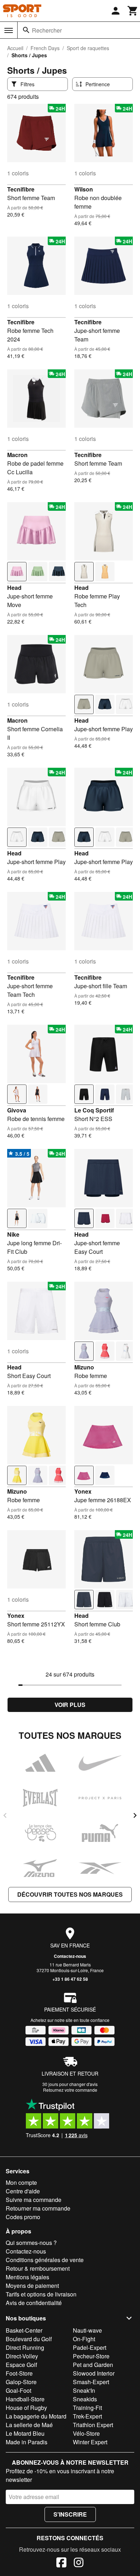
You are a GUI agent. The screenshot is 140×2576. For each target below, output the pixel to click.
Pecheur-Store (91, 2356)
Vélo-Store (86, 2433)
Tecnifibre (21, 189)
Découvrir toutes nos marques (70, 1894)
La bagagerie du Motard (36, 2416)
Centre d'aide (23, 2191)
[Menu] (9, 30)
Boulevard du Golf (29, 2339)
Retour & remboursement (38, 2268)
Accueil (15, 48)
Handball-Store (25, 2399)
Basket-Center (24, 2330)
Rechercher (47, 30)
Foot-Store (19, 2373)
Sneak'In (84, 2390)
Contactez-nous (70, 1956)
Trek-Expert (87, 2416)
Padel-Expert (90, 2347)
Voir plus (70, 1705)
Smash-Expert (91, 2382)
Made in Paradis (27, 2442)
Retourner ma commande (38, 2208)
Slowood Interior (94, 2373)
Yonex (83, 1491)
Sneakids (85, 2399)
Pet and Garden (93, 2365)
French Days (45, 48)
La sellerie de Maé (29, 2425)
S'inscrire (70, 2514)
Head (14, 588)
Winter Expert (90, 2442)
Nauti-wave (87, 2330)
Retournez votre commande (70, 2090)
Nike (13, 1234)
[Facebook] (61, 2563)
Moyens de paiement (32, 2286)
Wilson (84, 189)
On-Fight (84, 2339)
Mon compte (21, 2182)
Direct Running (25, 2347)
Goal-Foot (18, 2390)
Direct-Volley (22, 2356)
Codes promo (23, 2217)
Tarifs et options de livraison (41, 2294)
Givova (17, 1110)
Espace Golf (21, 2365)
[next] (135, 1815)
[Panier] (133, 11)
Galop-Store (21, 2382)
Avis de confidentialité (34, 2303)
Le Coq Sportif (94, 1110)
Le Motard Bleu (25, 2433)
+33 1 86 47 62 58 (70, 1979)
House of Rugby (26, 2408)
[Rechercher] (26, 30)
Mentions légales (27, 2277)
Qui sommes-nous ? (31, 2243)
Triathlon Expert (93, 2425)
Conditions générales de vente (45, 2260)
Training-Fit (87, 2408)
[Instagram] (79, 2563)
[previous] (5, 1815)
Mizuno (84, 1367)
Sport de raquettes (88, 48)
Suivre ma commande (34, 2200)
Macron (17, 455)
